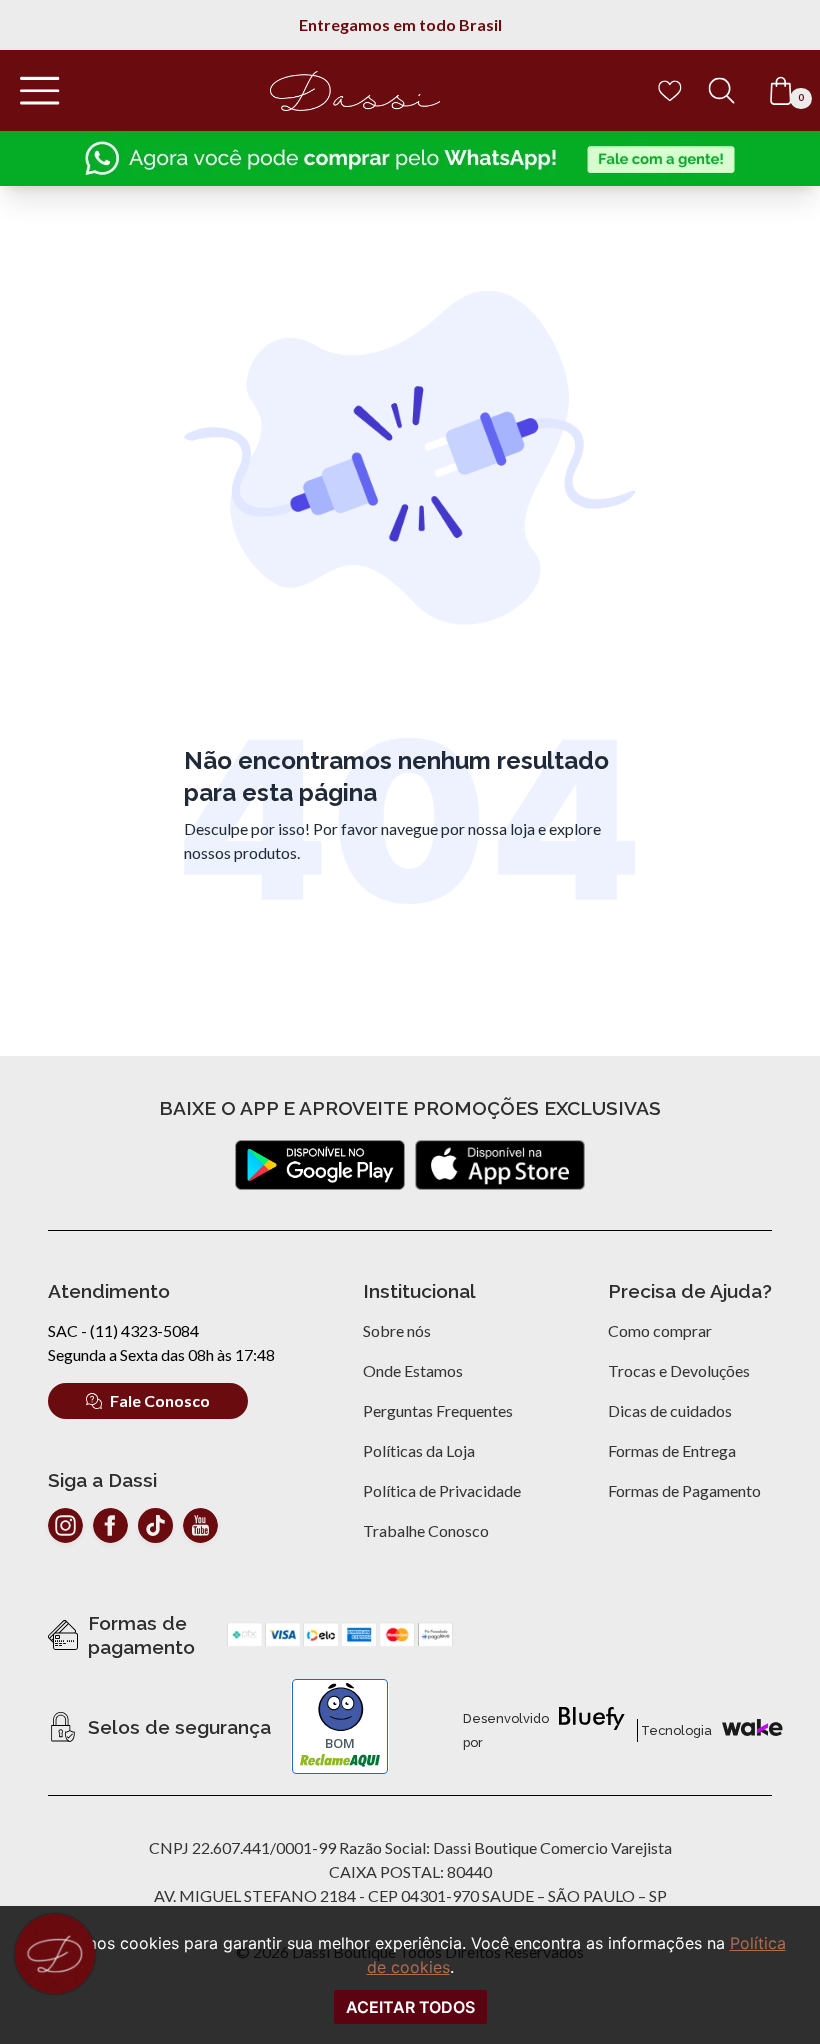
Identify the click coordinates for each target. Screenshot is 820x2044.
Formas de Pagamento (684, 1490)
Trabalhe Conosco (426, 1530)
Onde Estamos (413, 1370)
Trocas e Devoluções (679, 1370)
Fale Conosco (160, 1400)
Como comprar (660, 1330)
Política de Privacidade (442, 1490)
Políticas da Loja (419, 1450)
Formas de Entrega (672, 1450)
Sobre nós (397, 1330)
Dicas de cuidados (670, 1410)
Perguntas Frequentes (438, 1410)
